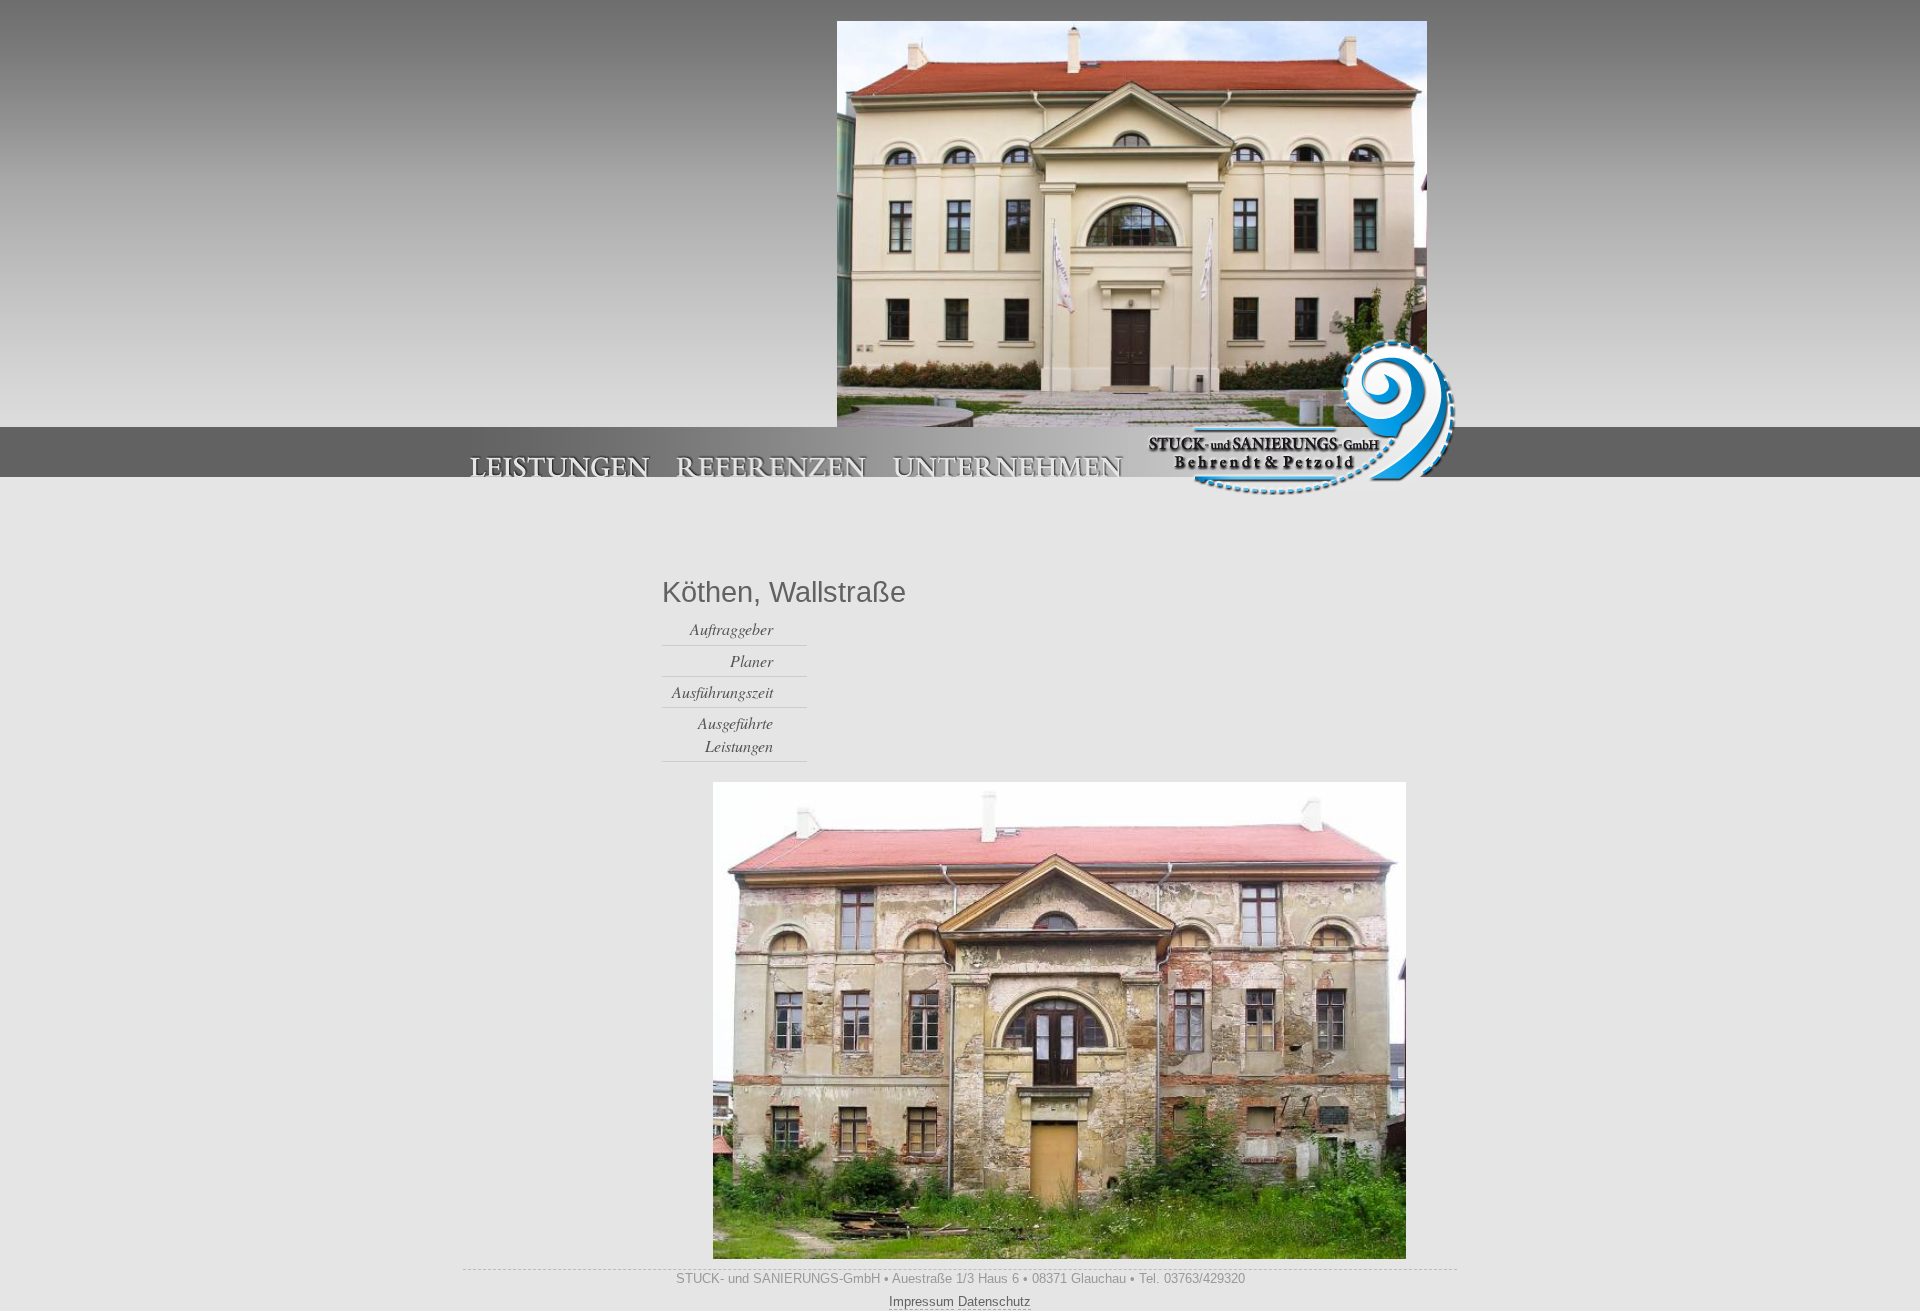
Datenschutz (994, 1301)
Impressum (921, 1301)
